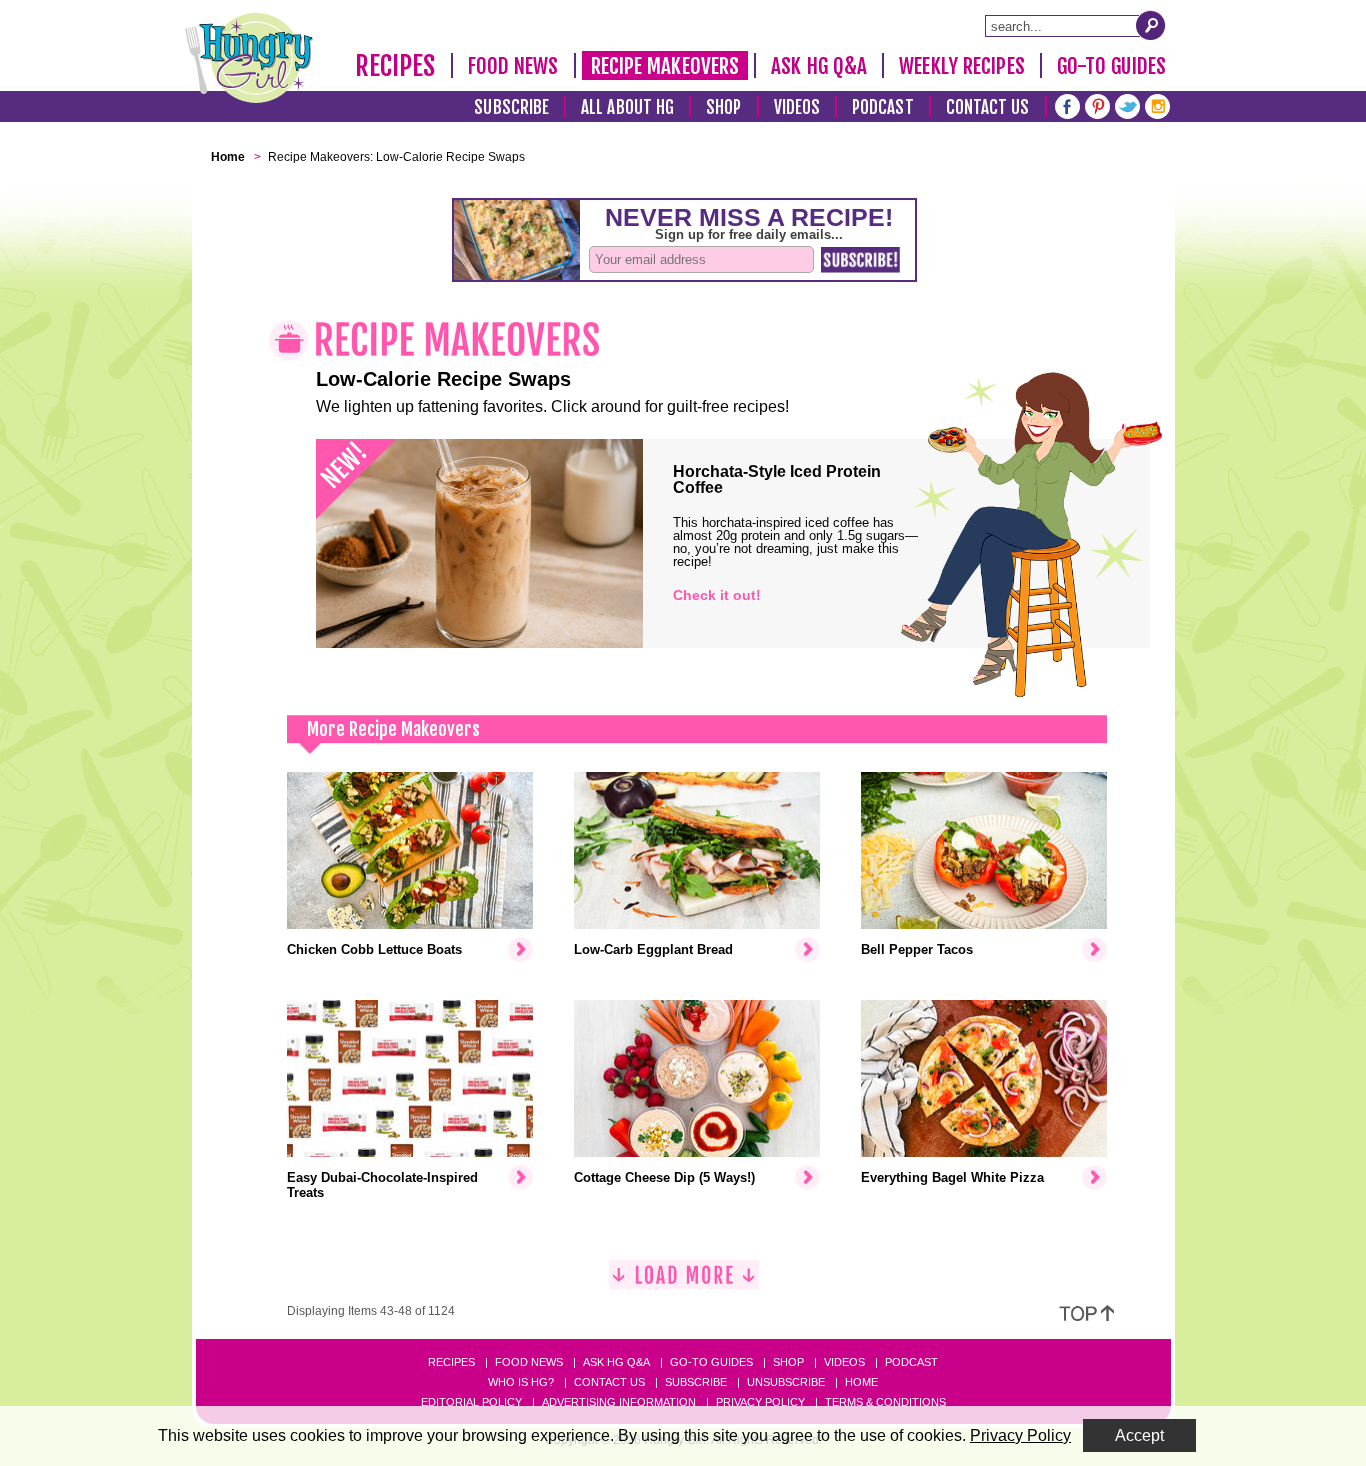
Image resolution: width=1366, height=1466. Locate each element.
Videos (797, 107)
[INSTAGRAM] (1157, 104)
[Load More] (684, 1282)
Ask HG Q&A (819, 66)
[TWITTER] (1127, 104)
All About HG (627, 107)
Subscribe (511, 107)
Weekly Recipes (961, 66)
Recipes (395, 66)
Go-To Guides (1111, 66)
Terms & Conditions (885, 1402)
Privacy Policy (760, 1402)
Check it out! (717, 595)
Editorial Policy (471, 1402)
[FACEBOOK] (1067, 104)
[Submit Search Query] (1151, 25)
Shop (723, 107)
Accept (1139, 1435)
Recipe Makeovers (665, 66)
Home (861, 1382)
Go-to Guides (711, 1362)
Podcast (883, 107)
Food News (513, 66)
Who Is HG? (521, 1382)
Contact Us (988, 107)
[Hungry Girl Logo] (249, 58)
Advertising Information (619, 1402)
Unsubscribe (786, 1382)
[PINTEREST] (1097, 104)
